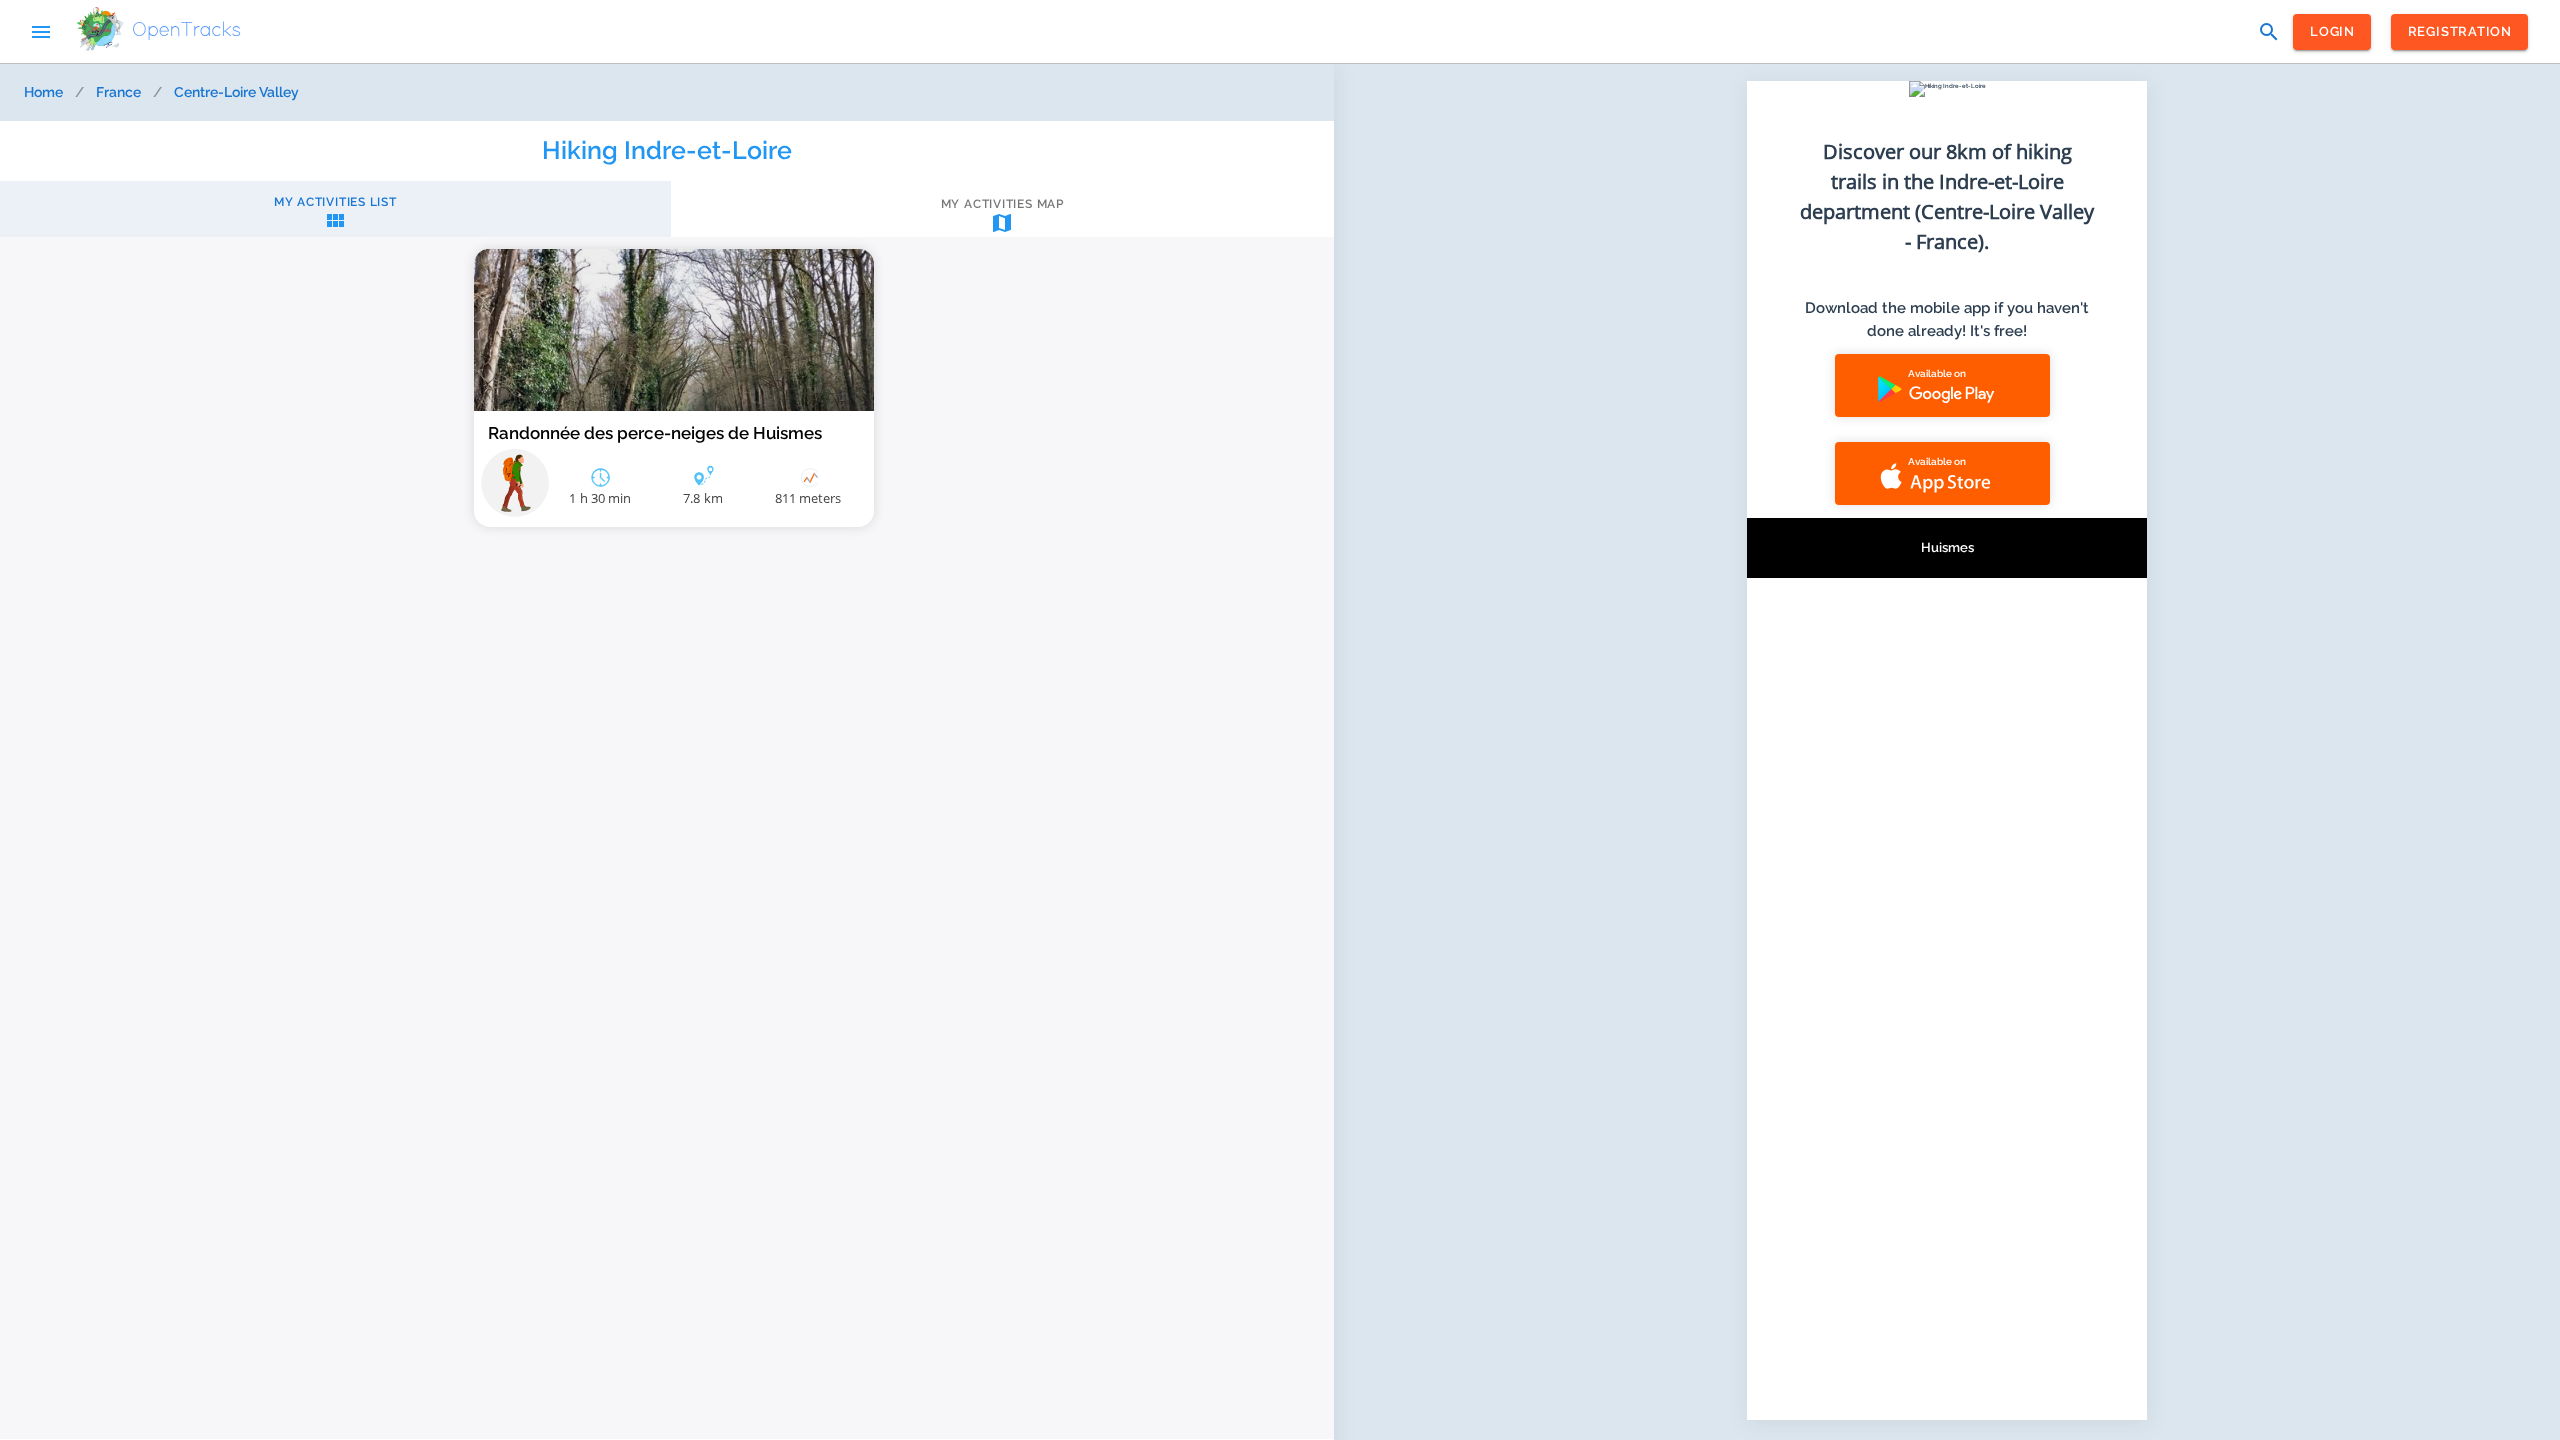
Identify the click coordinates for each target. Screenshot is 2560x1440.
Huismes (1947, 547)
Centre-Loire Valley (236, 92)
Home (43, 92)
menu (41, 32)
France (118, 92)
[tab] (335, 214)
